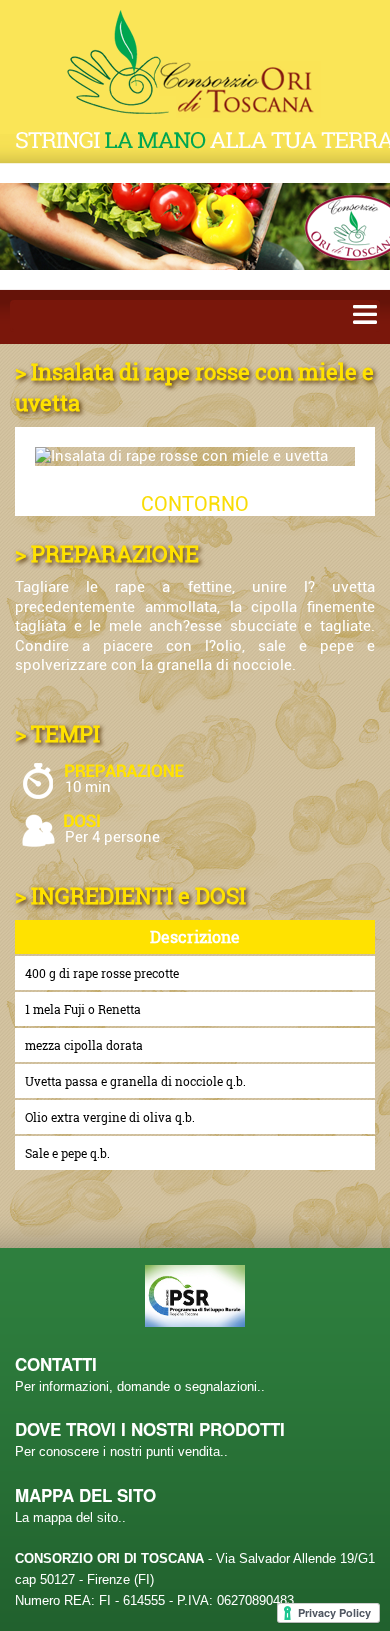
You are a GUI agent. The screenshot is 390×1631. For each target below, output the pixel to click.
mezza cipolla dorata (84, 1045)
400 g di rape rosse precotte (102, 973)
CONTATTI (56, 1364)
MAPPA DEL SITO (85, 1495)
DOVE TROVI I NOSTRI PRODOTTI (150, 1429)
